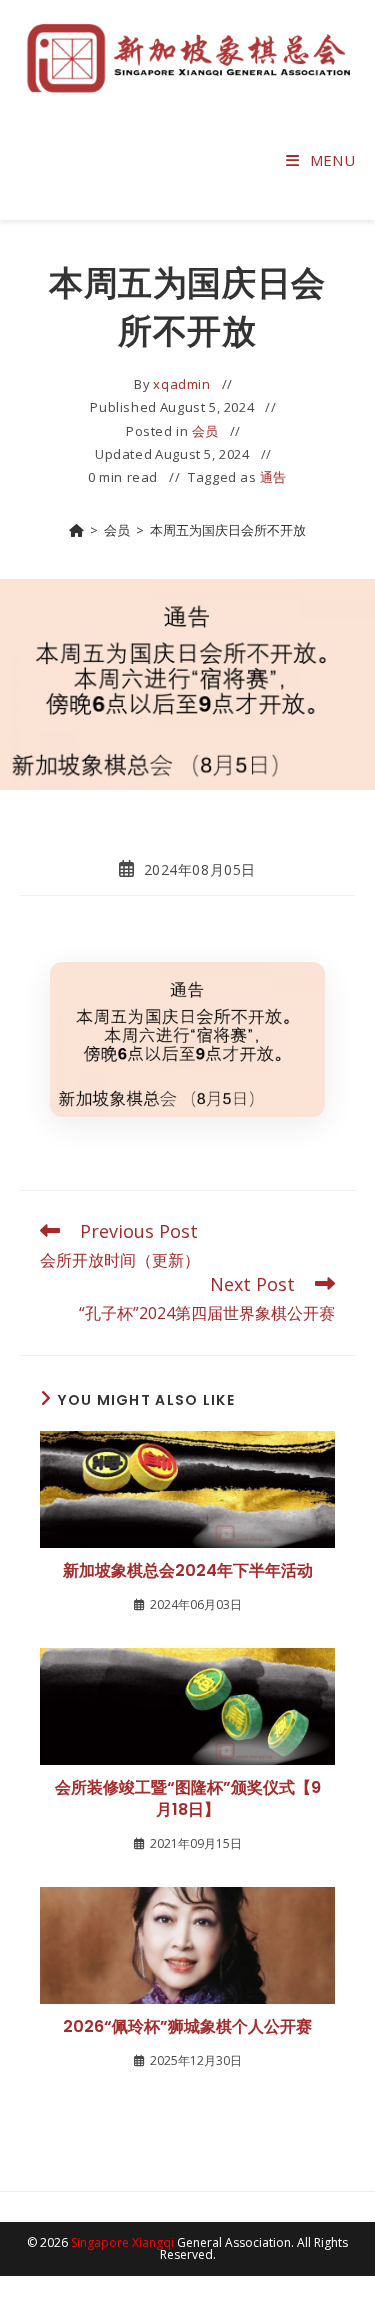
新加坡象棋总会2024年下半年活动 (188, 1571)
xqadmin (181, 384)
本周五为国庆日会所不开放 (228, 530)
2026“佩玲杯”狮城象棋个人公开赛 (187, 2027)
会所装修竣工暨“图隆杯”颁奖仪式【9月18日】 (188, 1799)
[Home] (76, 530)
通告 (273, 477)
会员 (205, 431)
